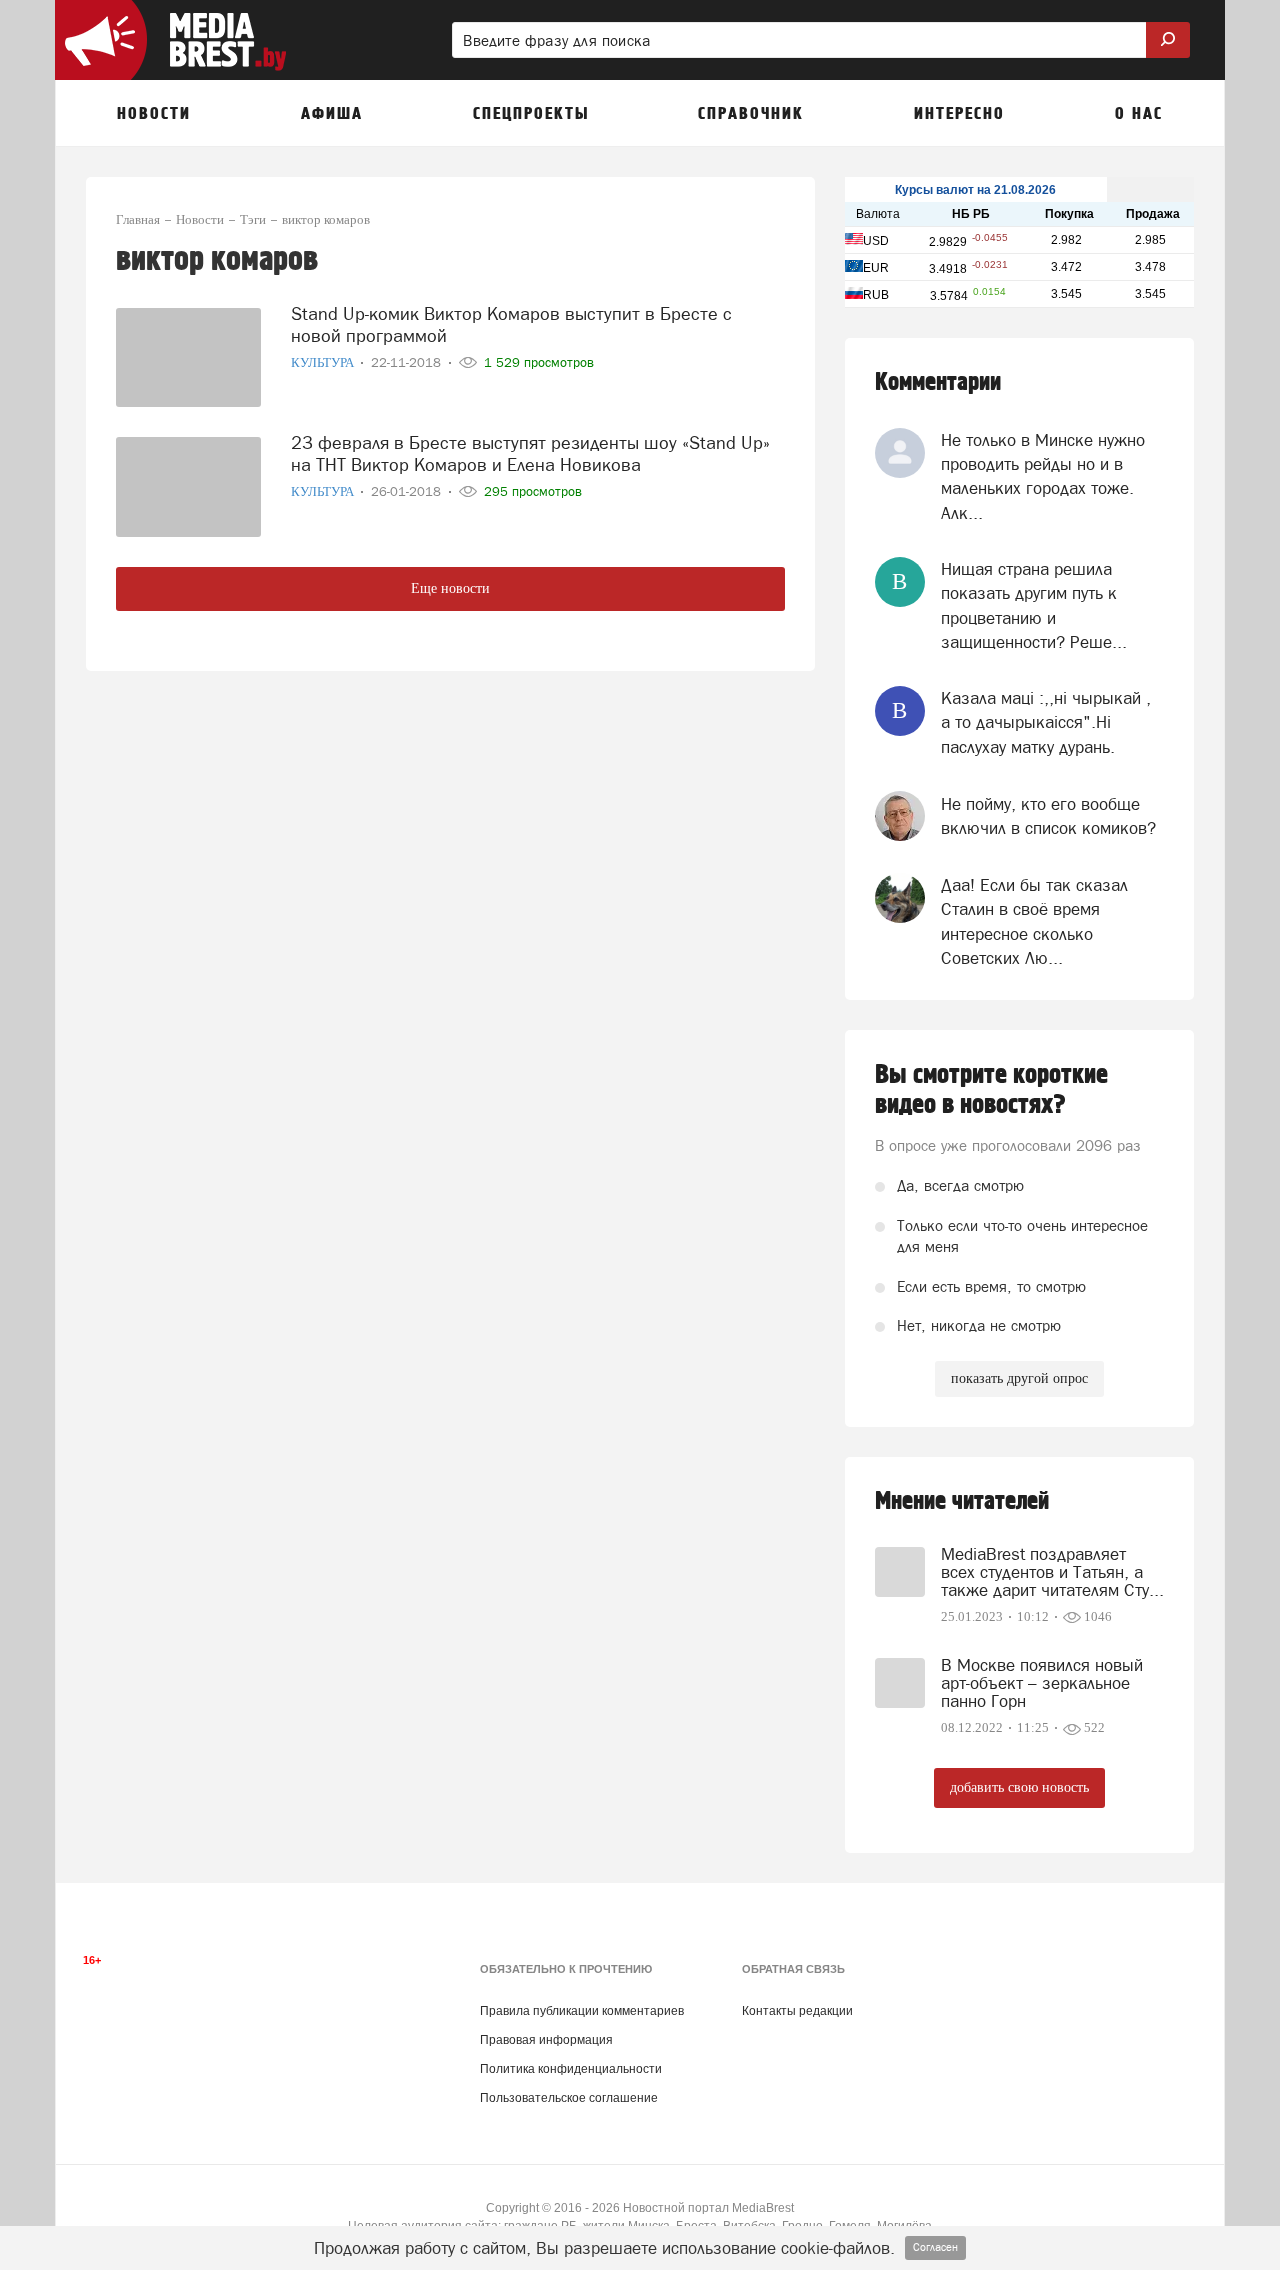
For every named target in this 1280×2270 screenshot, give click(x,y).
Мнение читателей (962, 1501)
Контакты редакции (797, 2011)
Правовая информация (546, 2040)
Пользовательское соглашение (569, 2098)
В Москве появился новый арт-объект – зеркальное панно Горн (1042, 1683)
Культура (324, 362)
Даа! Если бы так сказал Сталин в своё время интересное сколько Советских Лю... (1034, 921)
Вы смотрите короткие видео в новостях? (991, 1090)
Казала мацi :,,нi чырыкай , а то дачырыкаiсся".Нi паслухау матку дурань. (1046, 722)
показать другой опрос (1019, 1378)
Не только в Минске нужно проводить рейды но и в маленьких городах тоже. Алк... (1043, 476)
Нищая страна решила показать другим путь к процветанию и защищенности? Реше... (1034, 605)
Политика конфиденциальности (571, 2069)
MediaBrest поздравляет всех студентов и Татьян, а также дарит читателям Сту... (1052, 1572)
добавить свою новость (1019, 1787)
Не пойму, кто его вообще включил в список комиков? (1048, 816)
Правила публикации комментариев (582, 2011)
